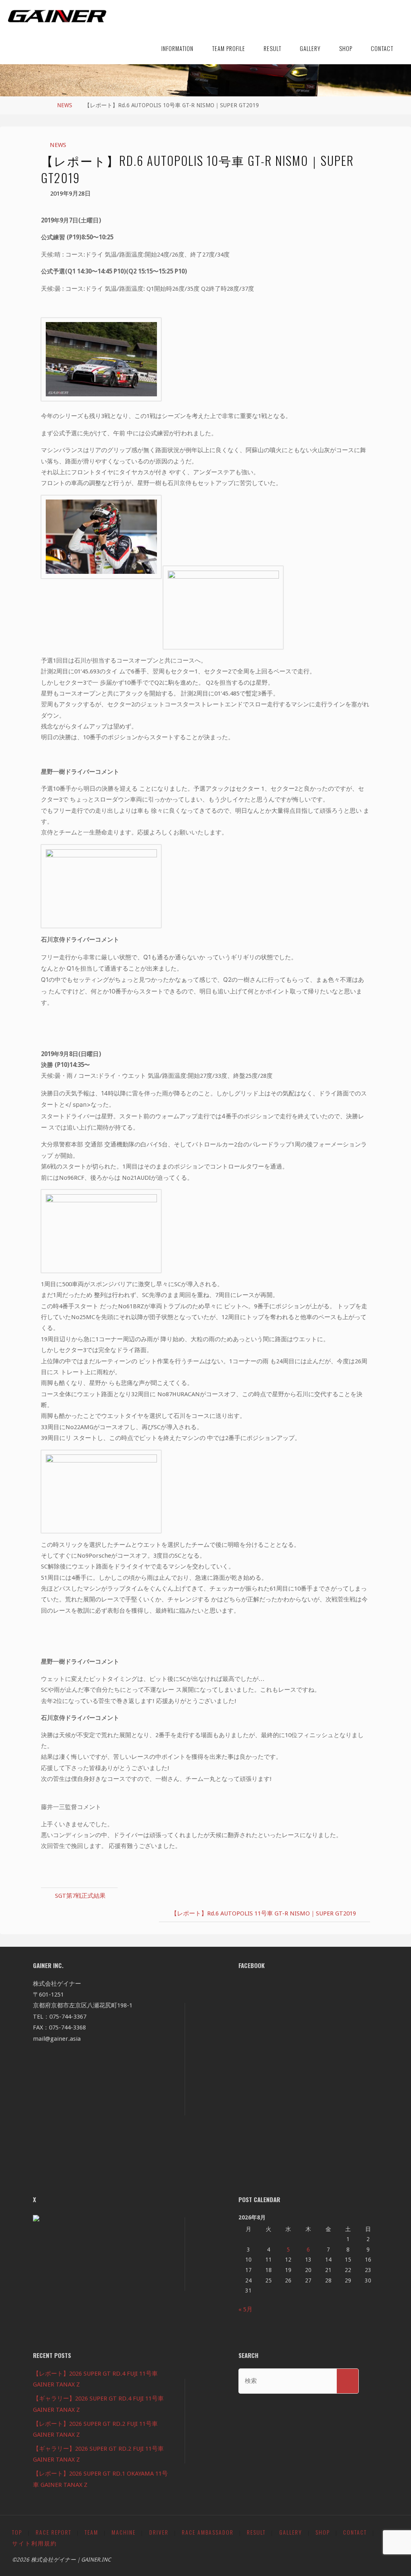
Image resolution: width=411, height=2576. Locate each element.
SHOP (323, 2532)
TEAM (92, 2532)
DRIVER (159, 2532)
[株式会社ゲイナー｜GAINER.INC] (57, 16)
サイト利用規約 (35, 2543)
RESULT (256, 2532)
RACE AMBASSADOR (208, 2532)
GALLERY (291, 2532)
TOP (17, 2532)
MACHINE (124, 2532)
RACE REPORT (54, 2532)
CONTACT (355, 2532)
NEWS (65, 105)
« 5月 (245, 2309)
